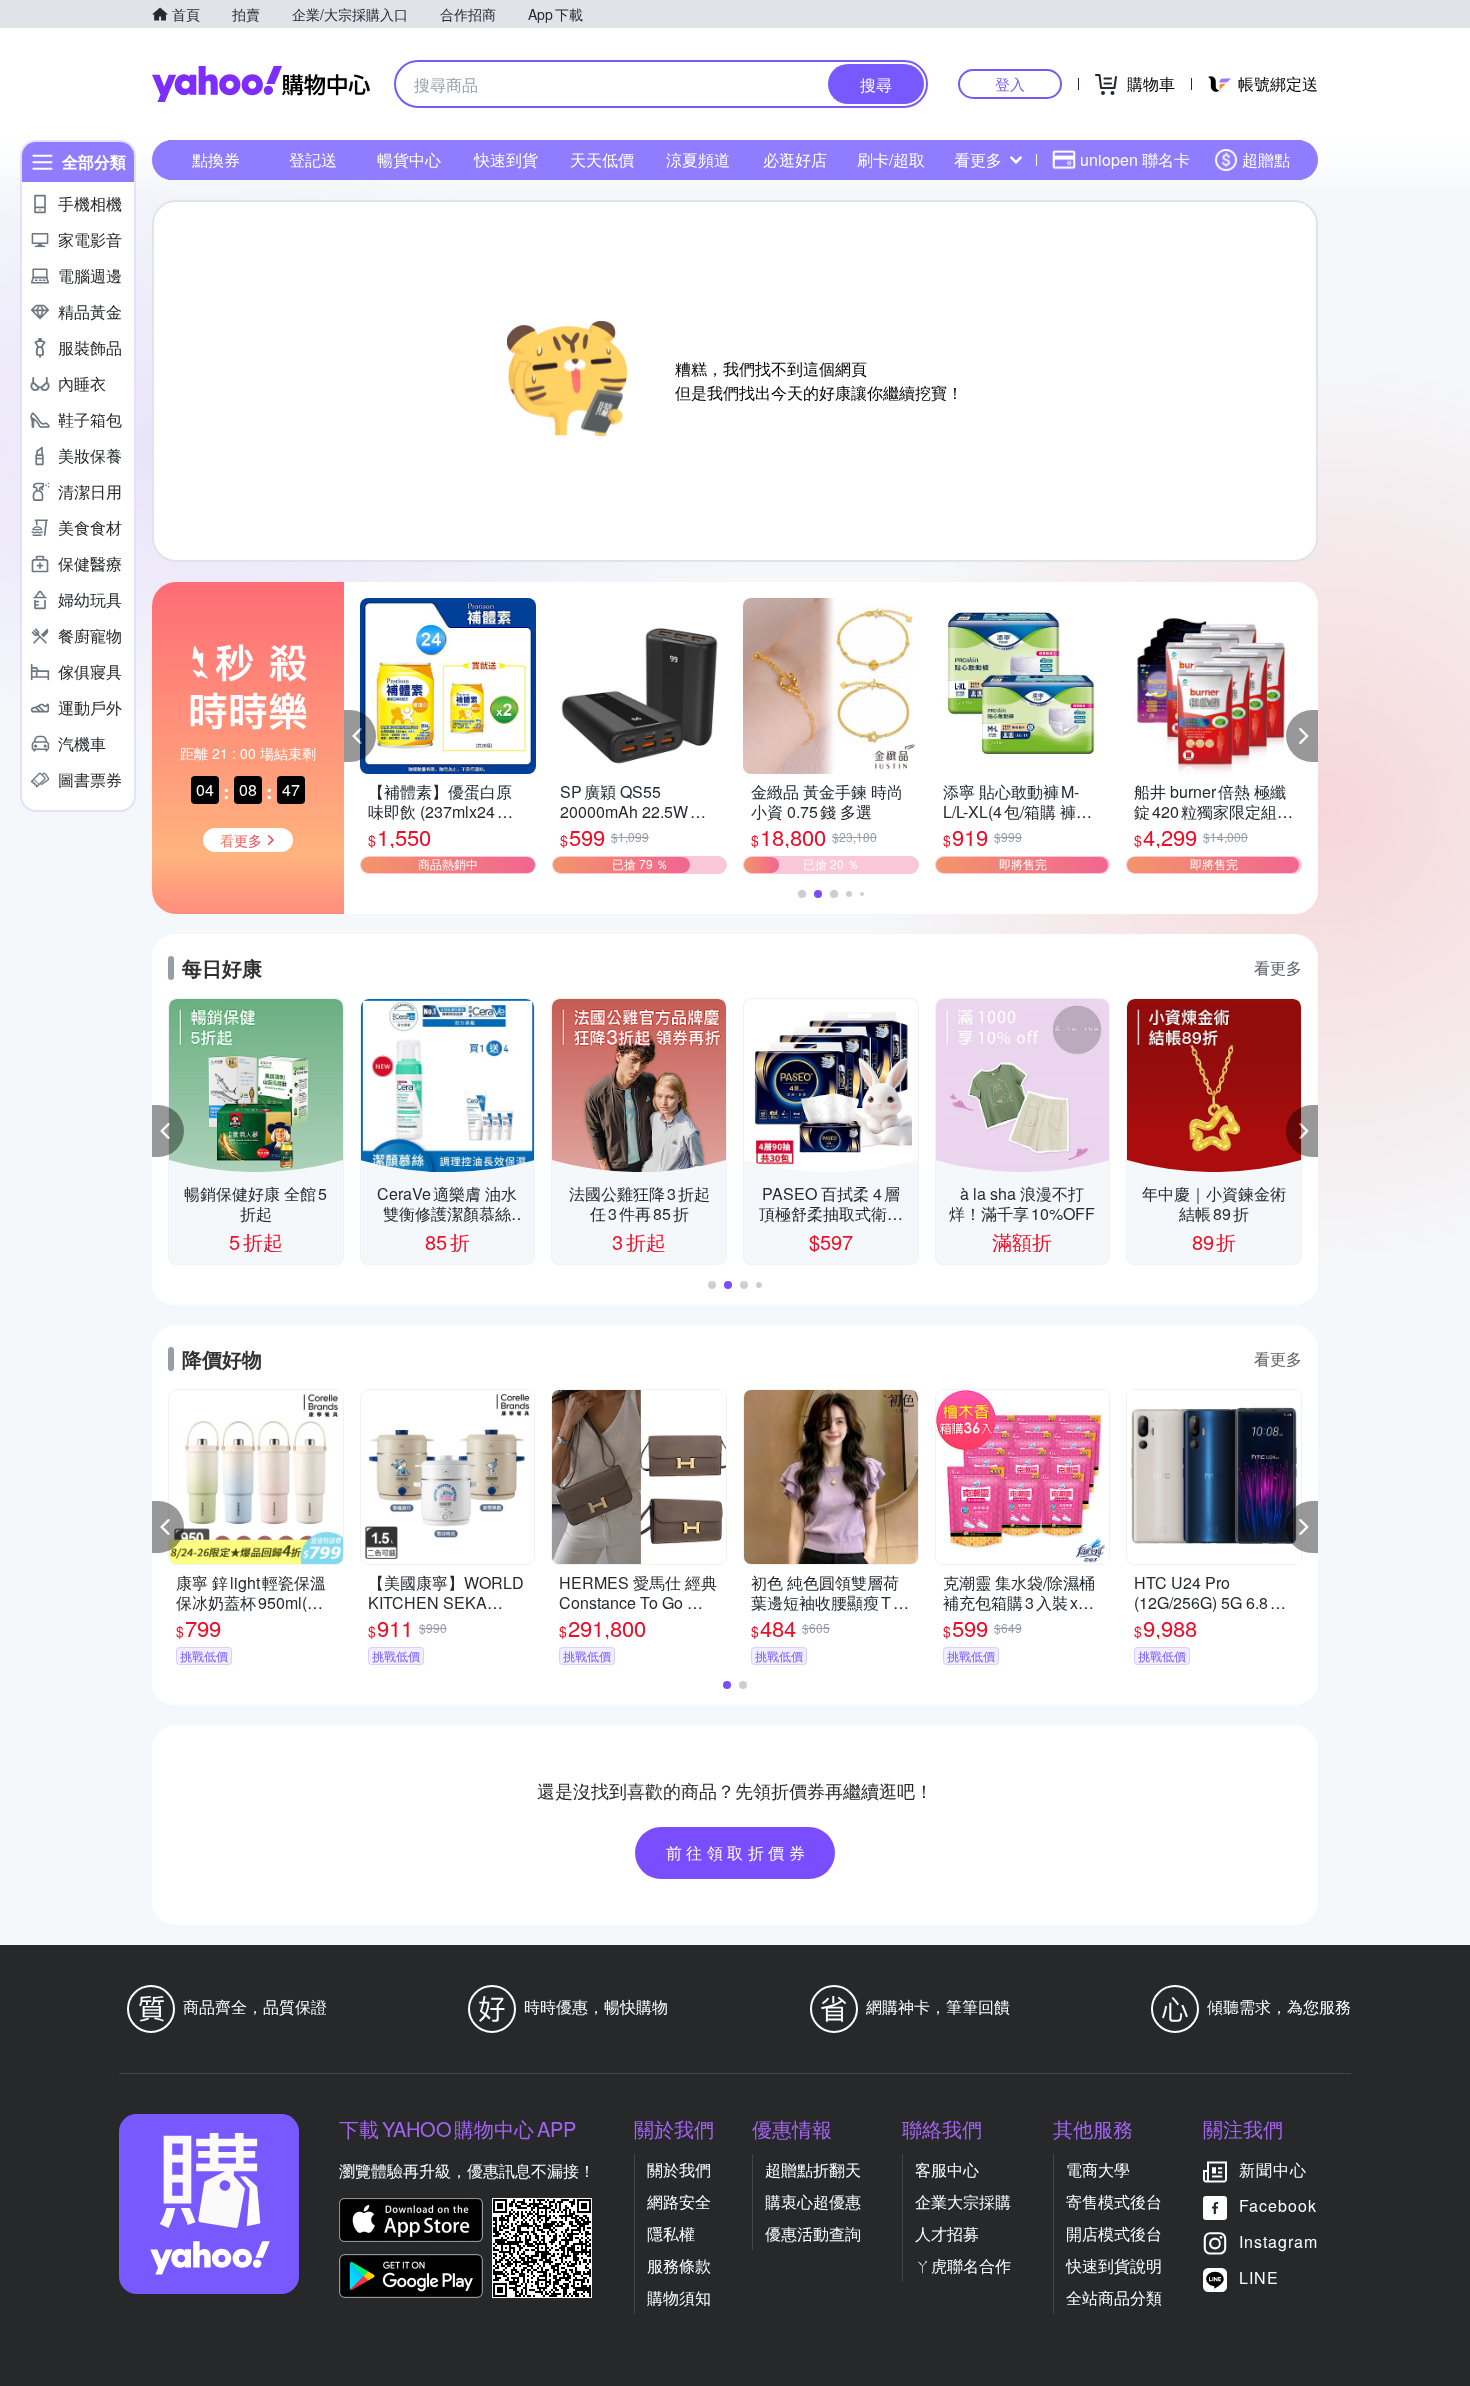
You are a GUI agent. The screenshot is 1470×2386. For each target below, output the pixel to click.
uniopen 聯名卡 (1135, 159)
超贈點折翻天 (813, 2169)
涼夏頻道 (698, 159)
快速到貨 (506, 159)
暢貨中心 (409, 159)
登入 (1010, 83)
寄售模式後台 (1114, 2201)
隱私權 (671, 2233)
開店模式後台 (1114, 2233)
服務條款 (679, 2265)
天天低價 (602, 159)
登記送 (313, 159)
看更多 (978, 159)
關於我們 (679, 2169)
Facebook (1278, 2205)
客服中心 (947, 2169)
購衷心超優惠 (813, 2201)
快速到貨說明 (1114, 2265)
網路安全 (679, 2201)
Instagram (1278, 2241)
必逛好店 (795, 159)
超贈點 (1266, 159)
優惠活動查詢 (813, 2233)
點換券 (216, 159)
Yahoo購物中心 (261, 84)
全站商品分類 (1114, 2297)
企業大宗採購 (963, 2201)
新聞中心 (1273, 2169)
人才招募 (947, 2233)
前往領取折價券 (738, 1852)
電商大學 (1098, 2169)
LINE (1259, 2277)
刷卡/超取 (891, 159)
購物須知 (679, 2297)
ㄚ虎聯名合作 (963, 2265)
